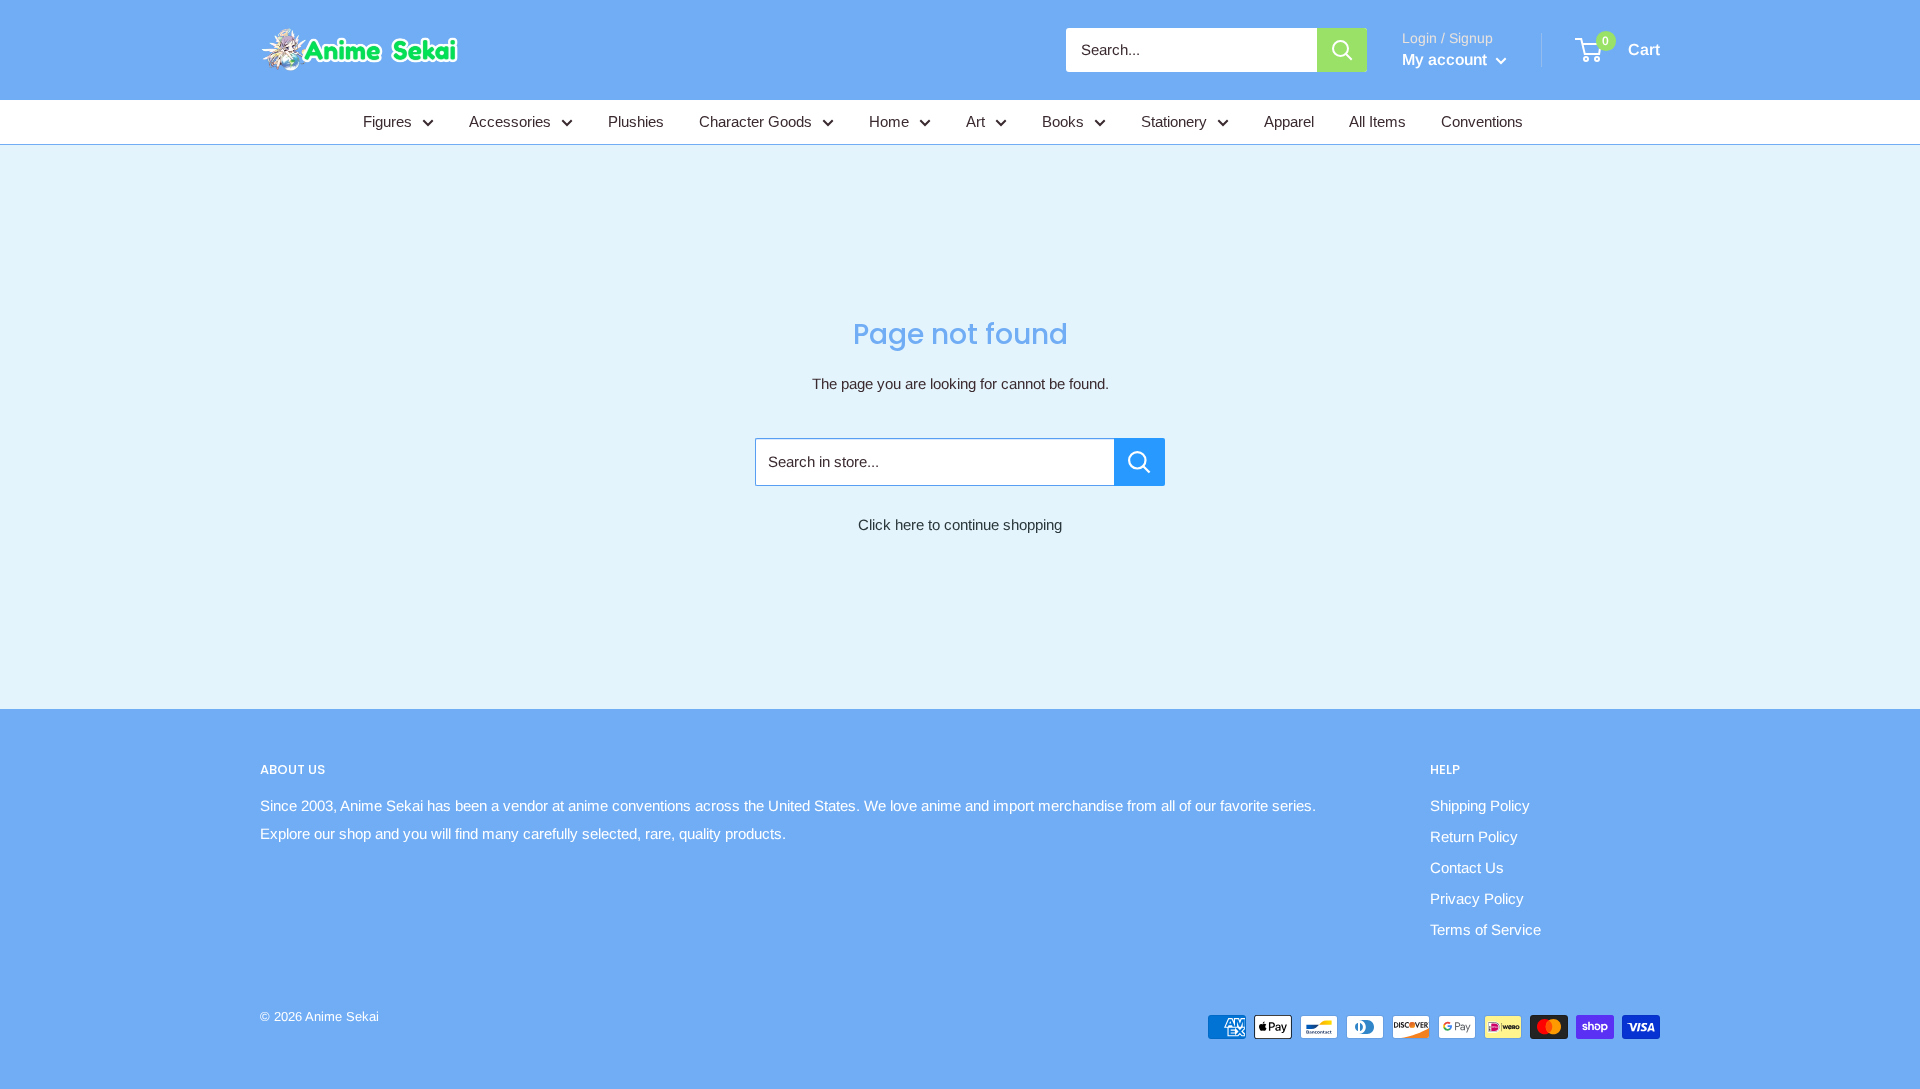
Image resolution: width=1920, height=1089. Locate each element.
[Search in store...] (1139, 462)
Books (1063, 121)
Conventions (1482, 121)
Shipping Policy (1480, 805)
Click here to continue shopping (960, 524)
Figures (387, 121)
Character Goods (755, 121)
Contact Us (1467, 867)
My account (1446, 59)
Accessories (510, 121)
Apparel (1289, 121)
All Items (1377, 121)
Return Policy (1474, 836)
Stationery (1174, 121)
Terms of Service (1485, 929)
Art (975, 121)
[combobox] (1191, 50)
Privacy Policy (1477, 898)
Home (889, 121)
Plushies (636, 121)
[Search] (1342, 50)
